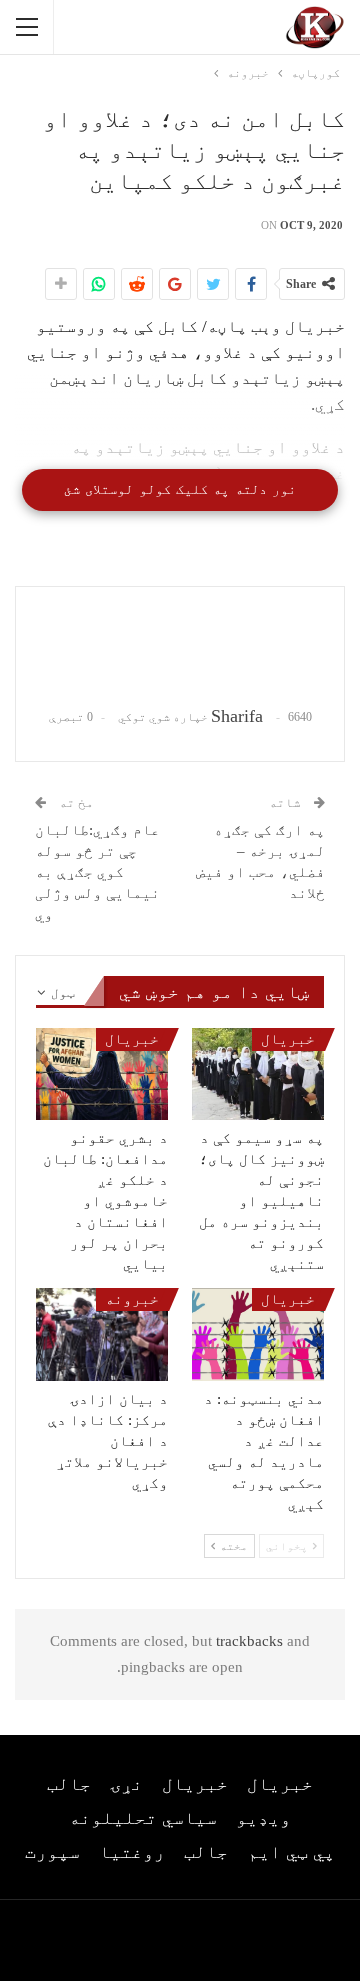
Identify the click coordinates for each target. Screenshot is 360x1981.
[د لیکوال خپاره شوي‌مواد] (180, 647)
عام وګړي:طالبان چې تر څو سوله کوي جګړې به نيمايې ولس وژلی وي (97, 872)
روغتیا (132, 1852)
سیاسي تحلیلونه (143, 1818)
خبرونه (132, 1299)
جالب (69, 1784)
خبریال (288, 1039)
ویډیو (263, 1818)
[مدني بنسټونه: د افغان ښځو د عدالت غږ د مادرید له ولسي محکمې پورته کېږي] (258, 1334)
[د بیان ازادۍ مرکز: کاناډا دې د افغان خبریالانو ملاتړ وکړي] (102, 1334)
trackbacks (249, 1641)
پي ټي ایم (291, 1852)
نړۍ (126, 1784)
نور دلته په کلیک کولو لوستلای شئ (180, 489)
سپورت (52, 1852)
